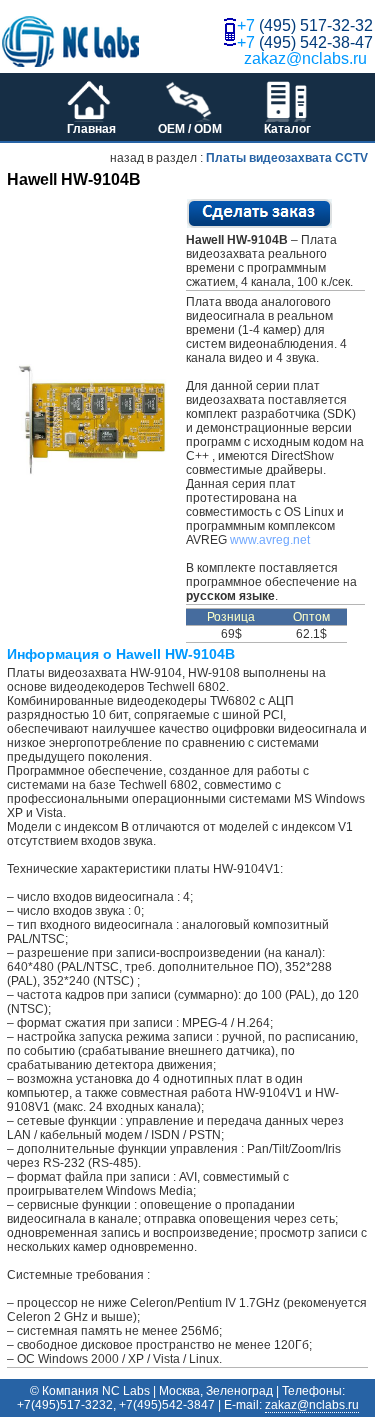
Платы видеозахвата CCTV (287, 158)
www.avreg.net (270, 540)
